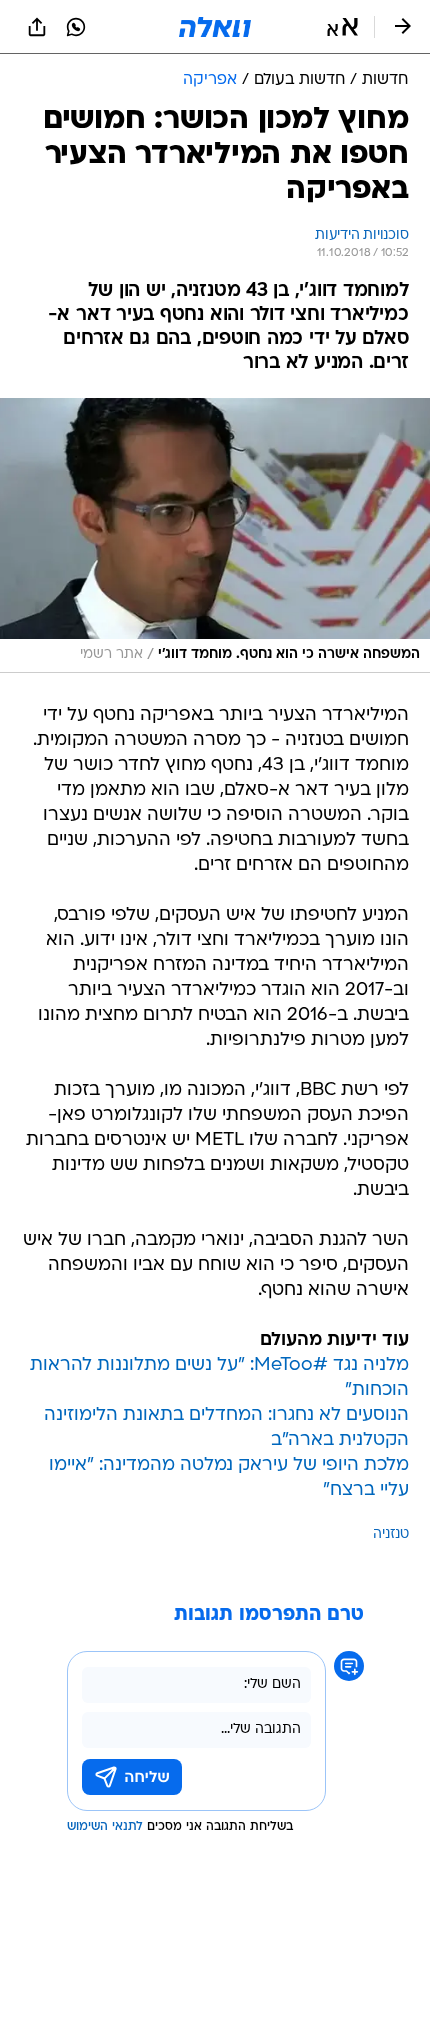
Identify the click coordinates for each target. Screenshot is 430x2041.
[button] (342, 27)
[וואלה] (215, 27)
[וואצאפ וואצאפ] (76, 27)
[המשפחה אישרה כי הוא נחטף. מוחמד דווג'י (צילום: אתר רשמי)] (215, 536)
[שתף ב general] (37, 27)
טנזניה (391, 1534)
